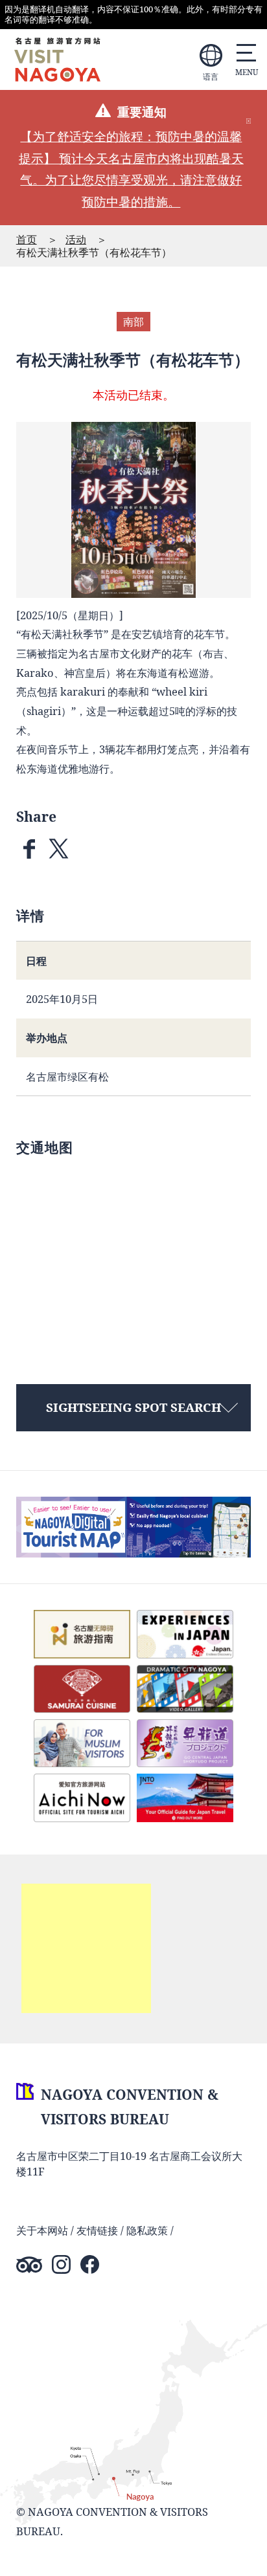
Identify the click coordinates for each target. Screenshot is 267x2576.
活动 (76, 239)
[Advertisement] (86, 1948)
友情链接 (97, 2230)
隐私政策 (147, 2230)
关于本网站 (42, 2230)
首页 (27, 239)
